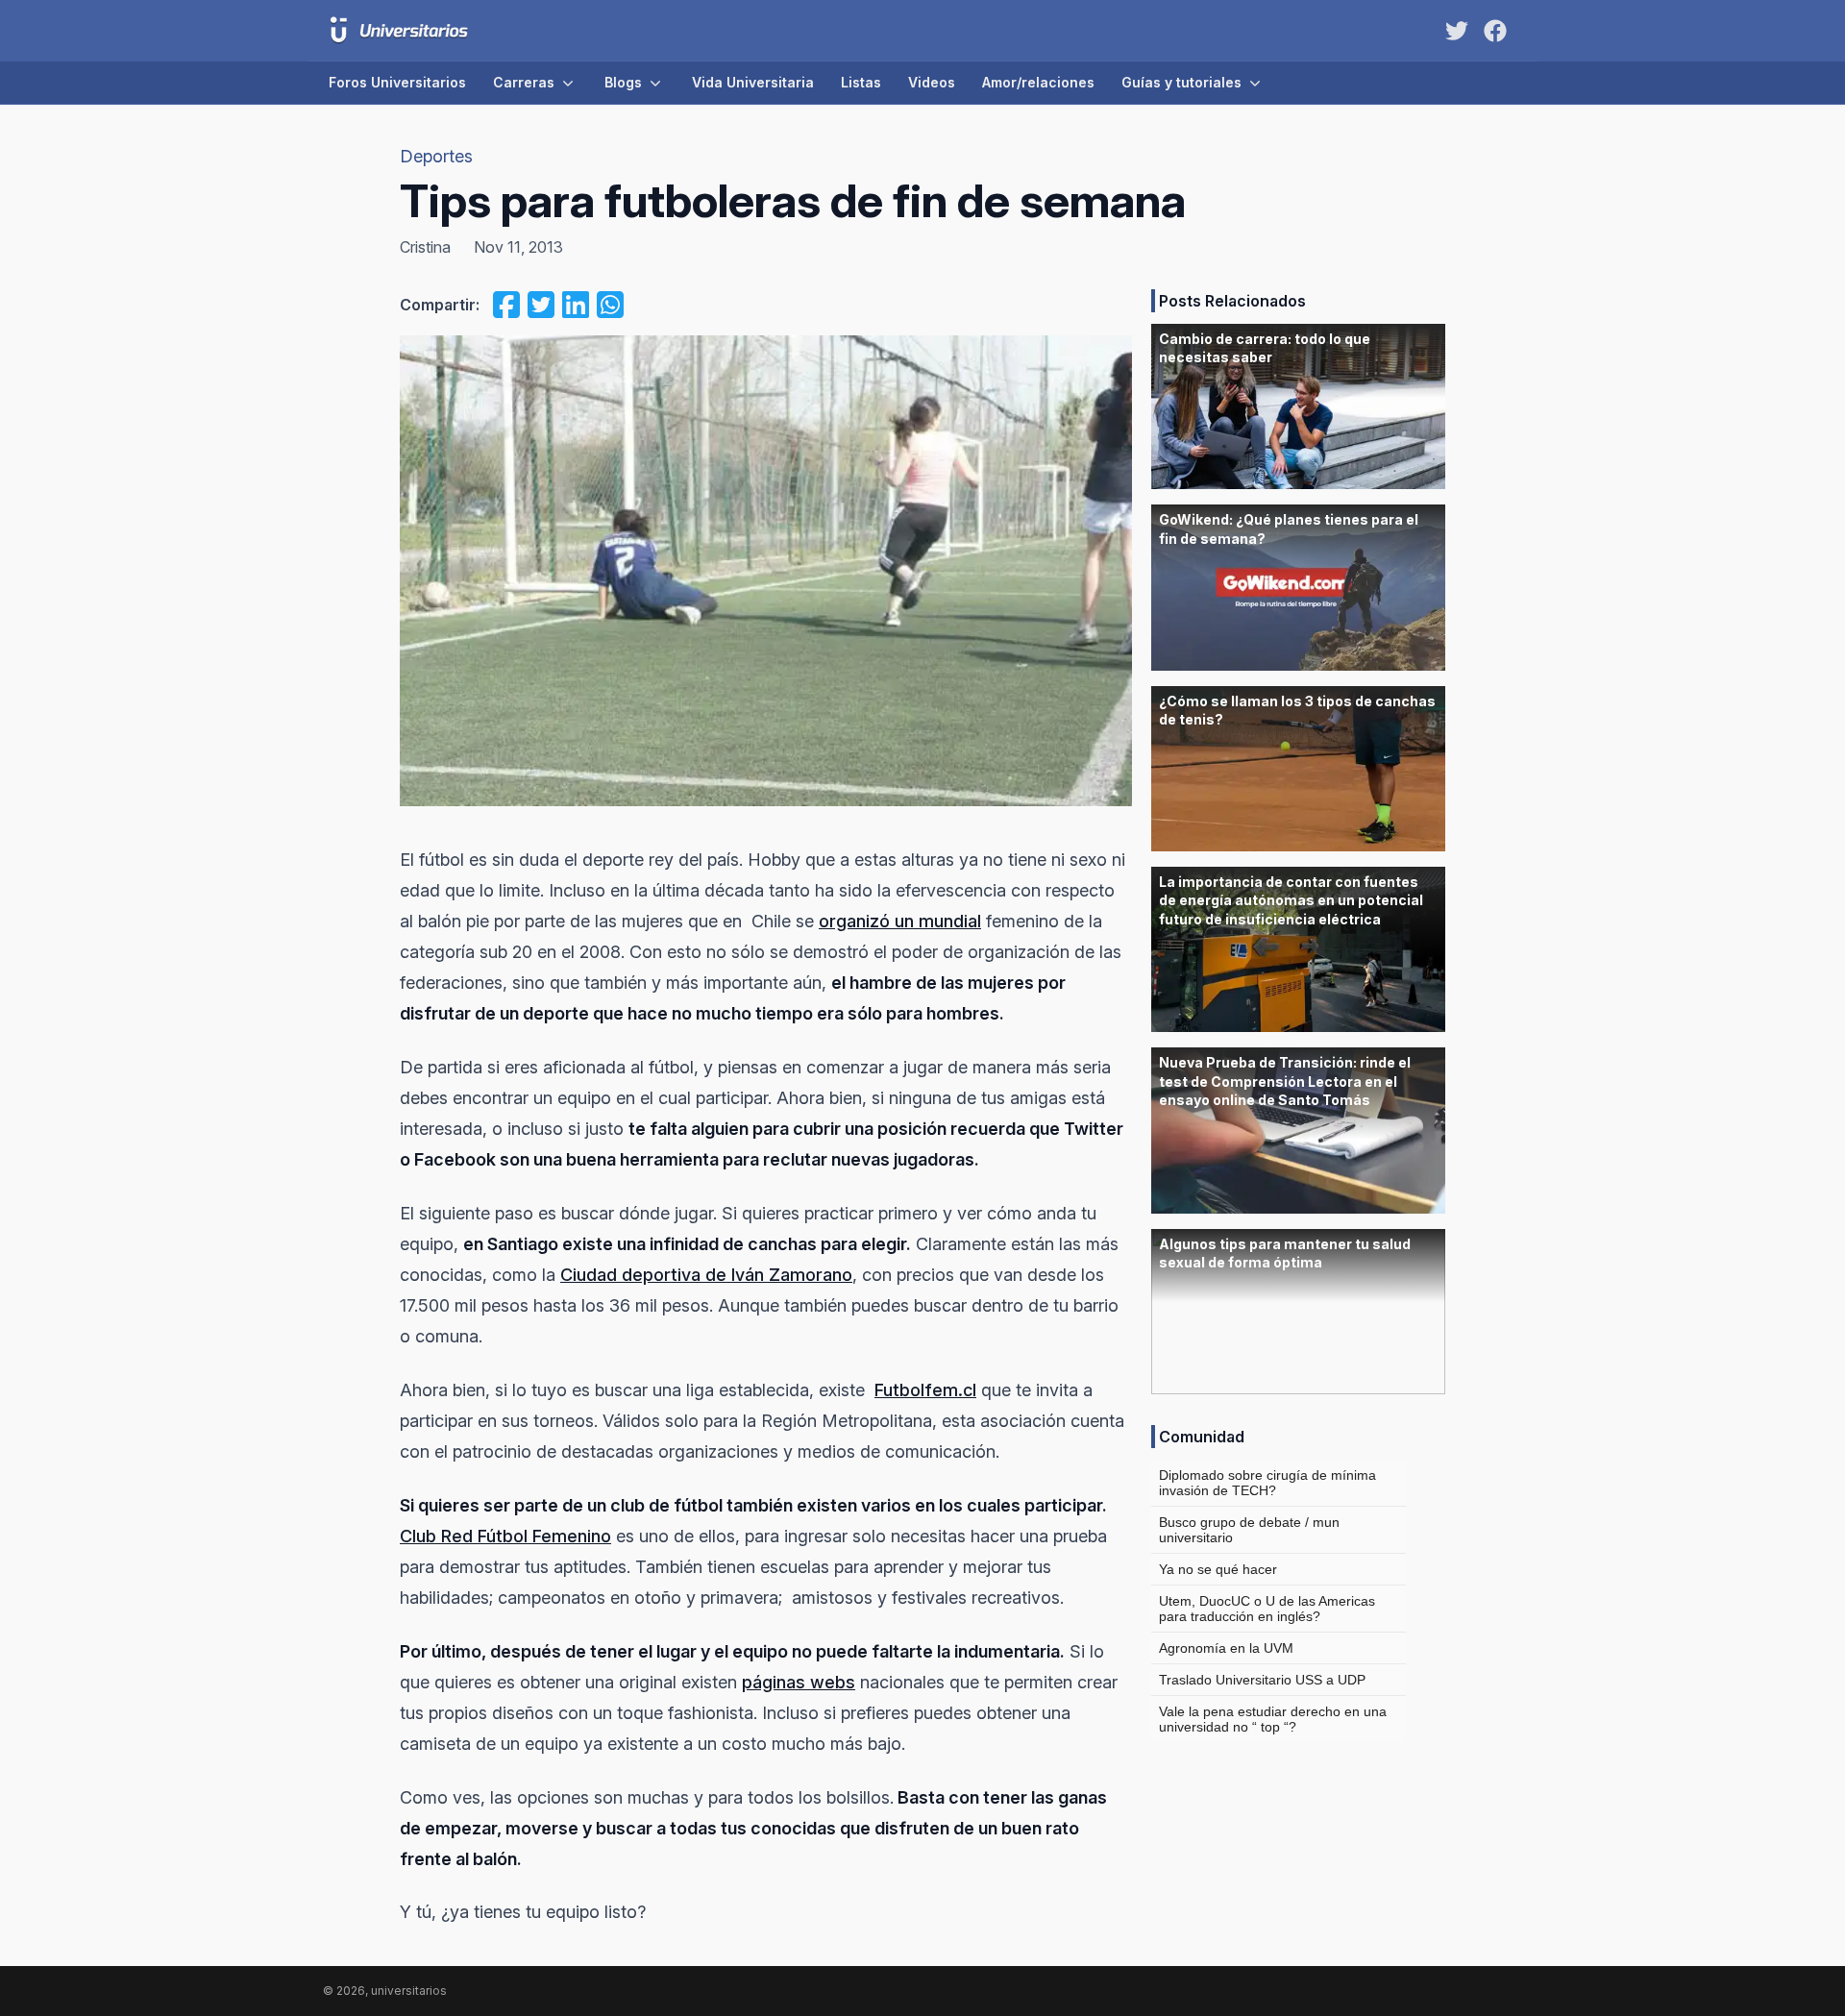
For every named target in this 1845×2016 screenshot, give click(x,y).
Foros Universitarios (397, 82)
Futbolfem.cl (925, 1390)
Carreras (524, 82)
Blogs (623, 82)
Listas (861, 82)
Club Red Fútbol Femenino (505, 1536)
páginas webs (799, 1682)
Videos (932, 82)
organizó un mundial (900, 921)
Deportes (436, 156)
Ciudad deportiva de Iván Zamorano (706, 1275)
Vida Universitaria (753, 82)
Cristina (425, 247)
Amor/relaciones (1038, 82)
